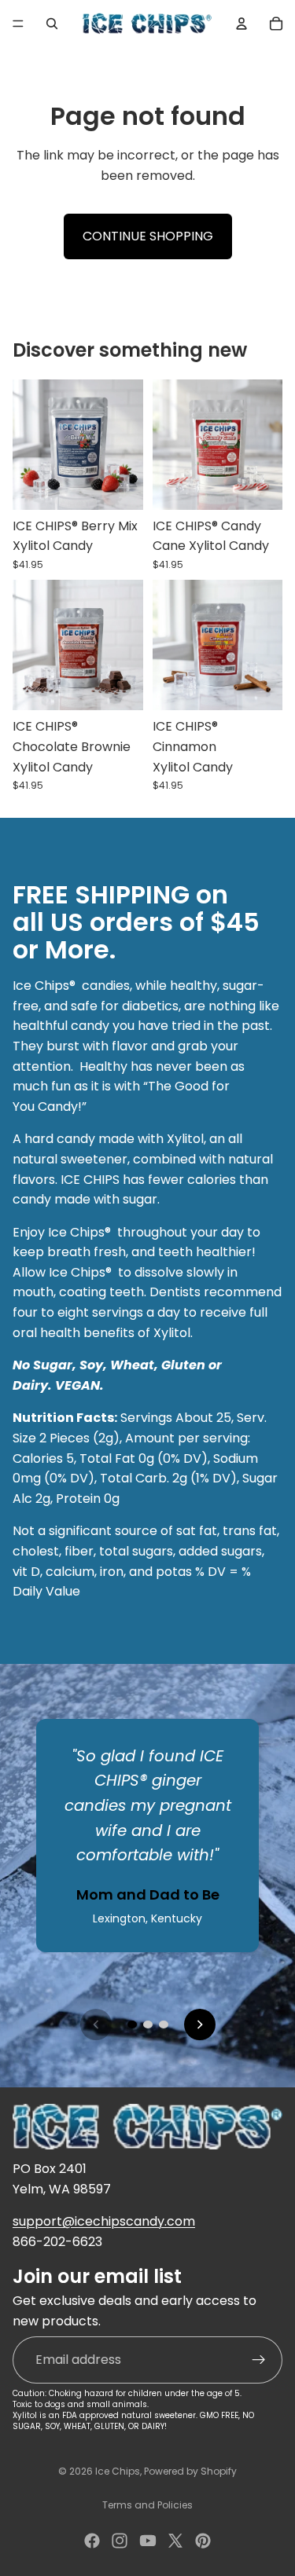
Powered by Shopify (190, 2471)
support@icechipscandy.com (104, 2221)
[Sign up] (259, 2359)
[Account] (242, 24)
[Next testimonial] (200, 2025)
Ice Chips (118, 2471)
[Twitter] (175, 2541)
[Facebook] (92, 2541)
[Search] (52, 24)
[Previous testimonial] (96, 2025)
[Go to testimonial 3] (164, 2025)
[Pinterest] (203, 2541)
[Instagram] (120, 2541)
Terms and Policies (147, 2505)
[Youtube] (148, 2541)
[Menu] (18, 24)
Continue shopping (148, 236)
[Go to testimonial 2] (148, 2025)
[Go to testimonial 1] (132, 2025)
